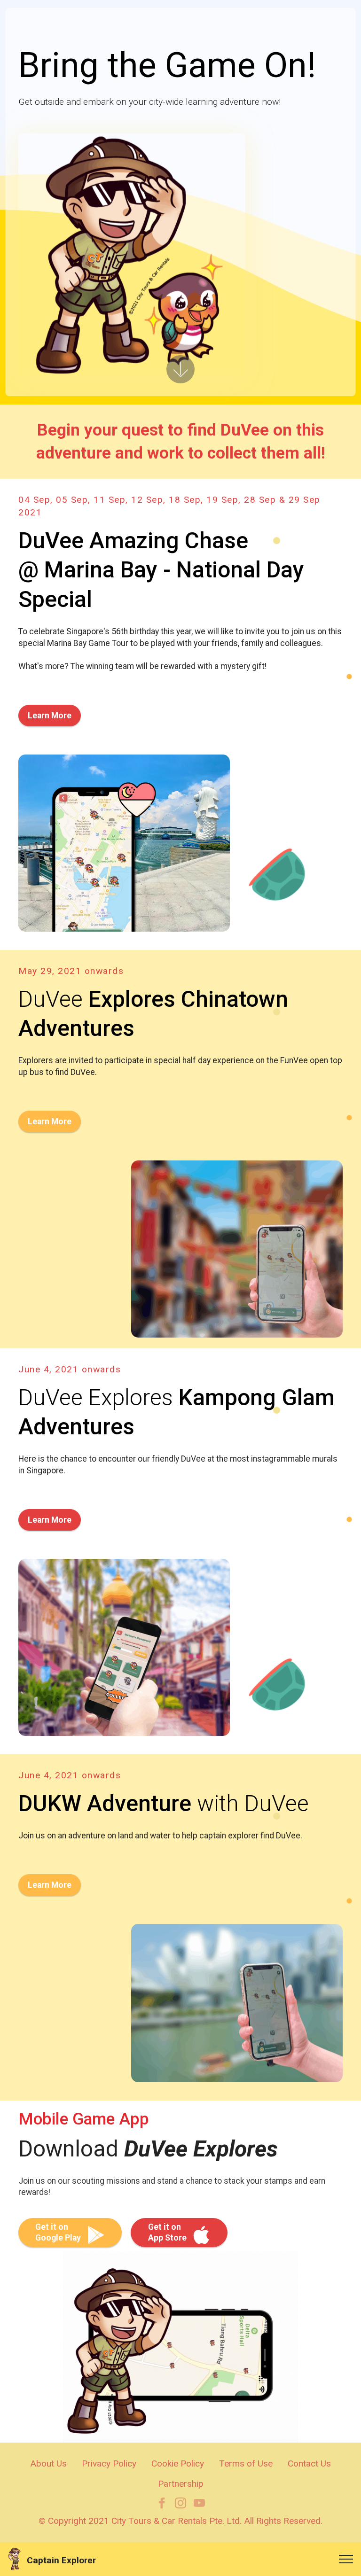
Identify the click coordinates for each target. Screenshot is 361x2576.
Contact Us (309, 2463)
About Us (48, 2463)
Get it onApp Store (167, 2232)
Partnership (181, 2484)
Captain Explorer (61, 2560)
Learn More (50, 716)
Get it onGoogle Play (58, 2232)
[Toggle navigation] (346, 2559)
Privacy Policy (109, 2463)
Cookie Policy (178, 2463)
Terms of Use (246, 2463)
